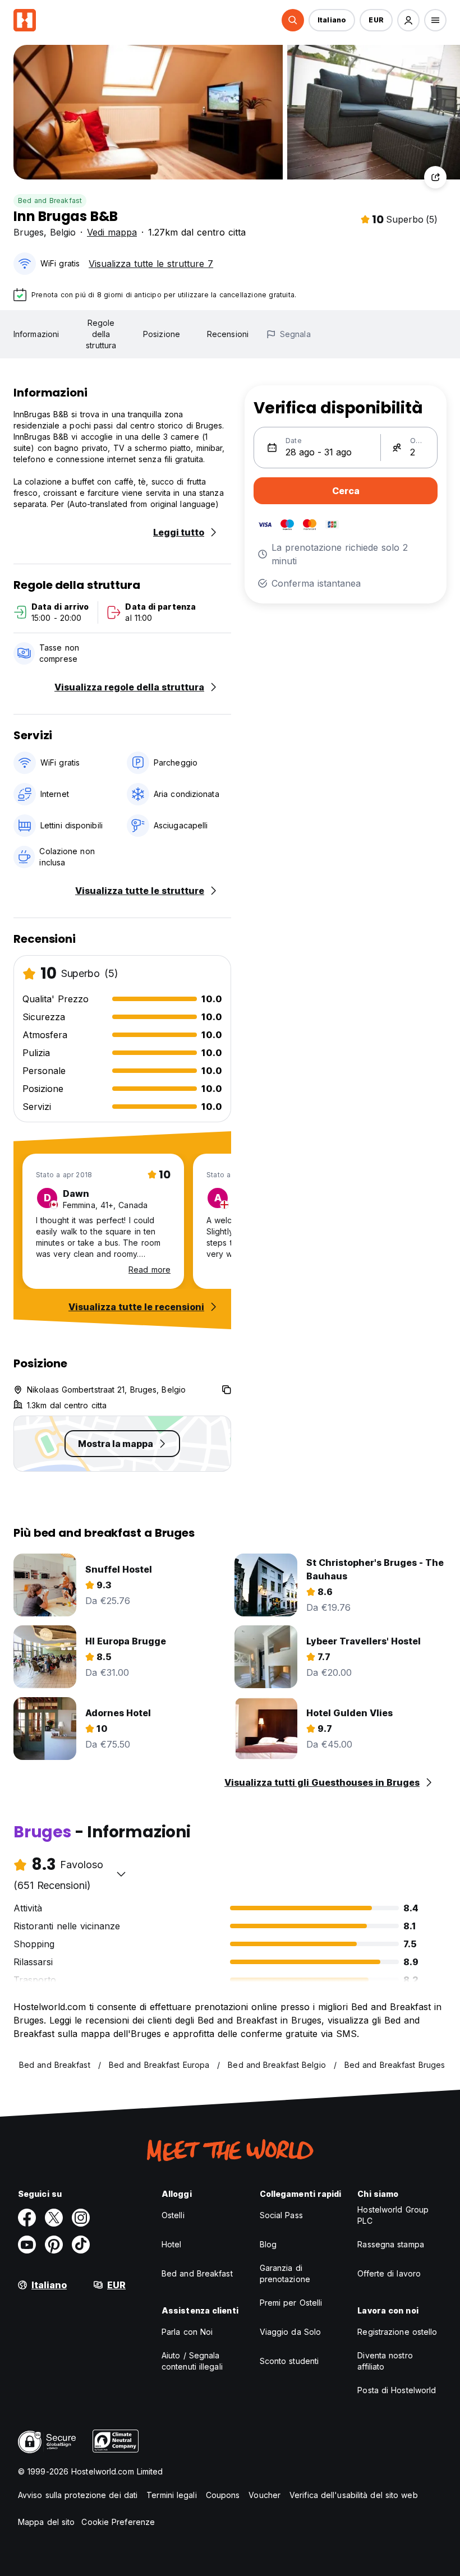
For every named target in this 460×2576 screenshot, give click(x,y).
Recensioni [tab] (228, 334)
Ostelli (173, 2215)
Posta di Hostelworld (397, 2390)
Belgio (63, 232)
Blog (268, 2244)
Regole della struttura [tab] (101, 334)
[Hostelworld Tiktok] (81, 2245)
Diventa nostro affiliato (385, 2361)
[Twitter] (54, 2218)
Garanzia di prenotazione (285, 2273)
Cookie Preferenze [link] (118, 2522)
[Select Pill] (293, 20)
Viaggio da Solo (291, 2332)
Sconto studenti (289, 2361)
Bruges (29, 232)
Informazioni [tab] (36, 334)
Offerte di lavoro (389, 2273)
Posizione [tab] (162, 334)
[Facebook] (27, 2218)
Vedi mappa (112, 232)
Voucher (264, 2495)
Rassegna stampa (391, 2244)
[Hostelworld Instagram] (81, 2218)
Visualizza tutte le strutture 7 (151, 264)
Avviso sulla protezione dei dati (78, 2495)
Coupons (223, 2495)
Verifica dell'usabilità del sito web (354, 2495)
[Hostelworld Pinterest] (54, 2245)
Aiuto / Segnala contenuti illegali (192, 2361)
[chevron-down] (121, 1874)
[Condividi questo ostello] (435, 177)
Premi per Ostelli (291, 2303)
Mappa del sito (46, 2522)
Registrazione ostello (397, 2332)
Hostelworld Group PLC (393, 2215)
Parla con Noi (187, 2332)
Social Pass (281, 2215)
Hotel (172, 2244)
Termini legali (171, 2495)
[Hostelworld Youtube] (27, 2245)
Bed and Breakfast (50, 201)
